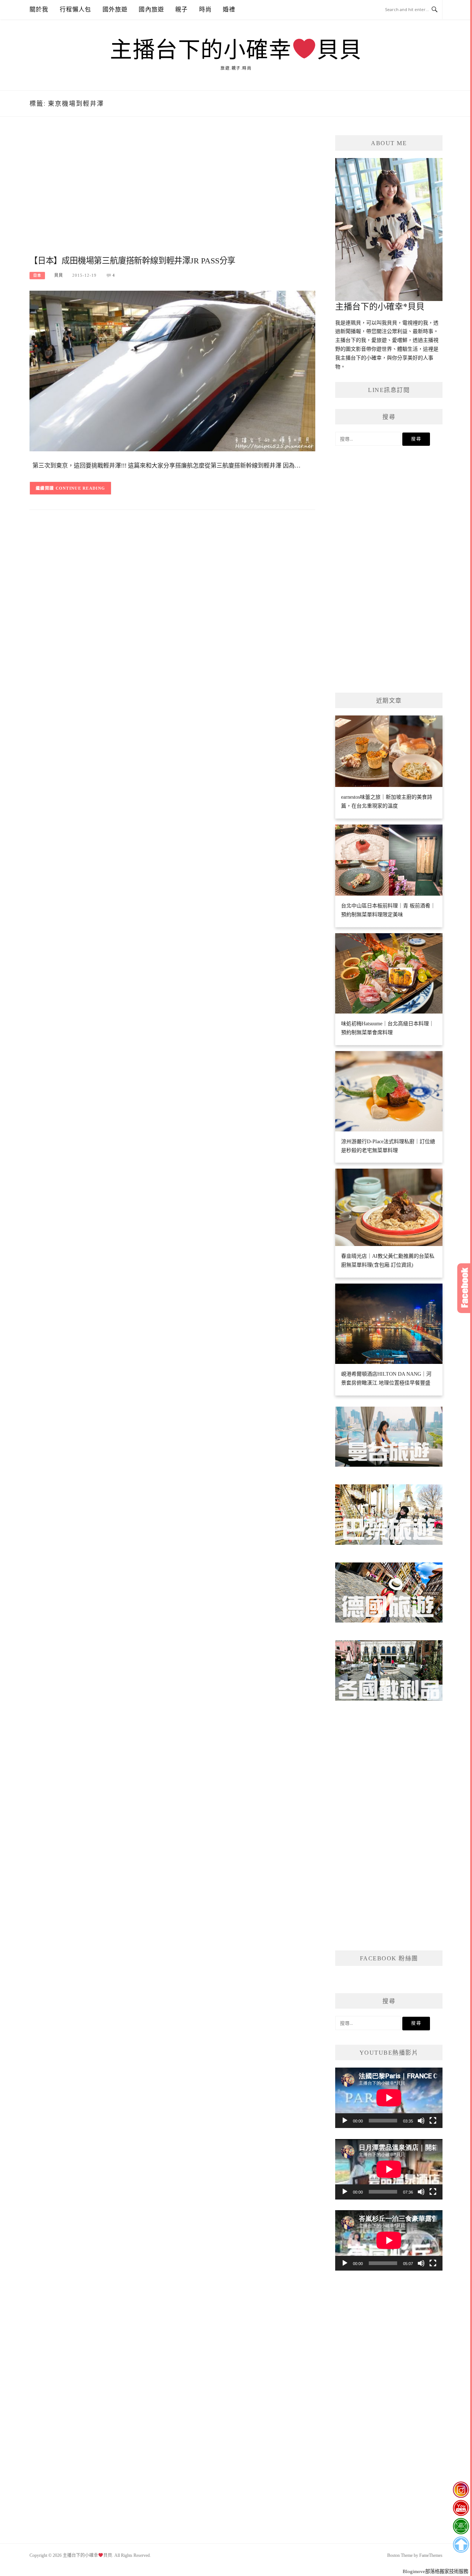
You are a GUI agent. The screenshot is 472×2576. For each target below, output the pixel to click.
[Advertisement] (172, 194)
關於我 (39, 9)
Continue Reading (81, 488)
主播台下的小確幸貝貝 (236, 50)
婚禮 (229, 9)
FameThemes (431, 2555)
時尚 (205, 9)
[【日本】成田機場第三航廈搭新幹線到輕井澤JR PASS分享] (172, 370)
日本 (37, 275)
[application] (389, 2098)
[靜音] (421, 2121)
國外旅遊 (115, 9)
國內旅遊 (151, 9)
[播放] (345, 2121)
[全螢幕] (433, 2121)
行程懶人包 (76, 9)
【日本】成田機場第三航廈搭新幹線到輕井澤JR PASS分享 (132, 261)
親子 (181, 9)
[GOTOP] (461, 2545)
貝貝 (59, 275)
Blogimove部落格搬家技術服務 (435, 2571)
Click (465, 1288)
